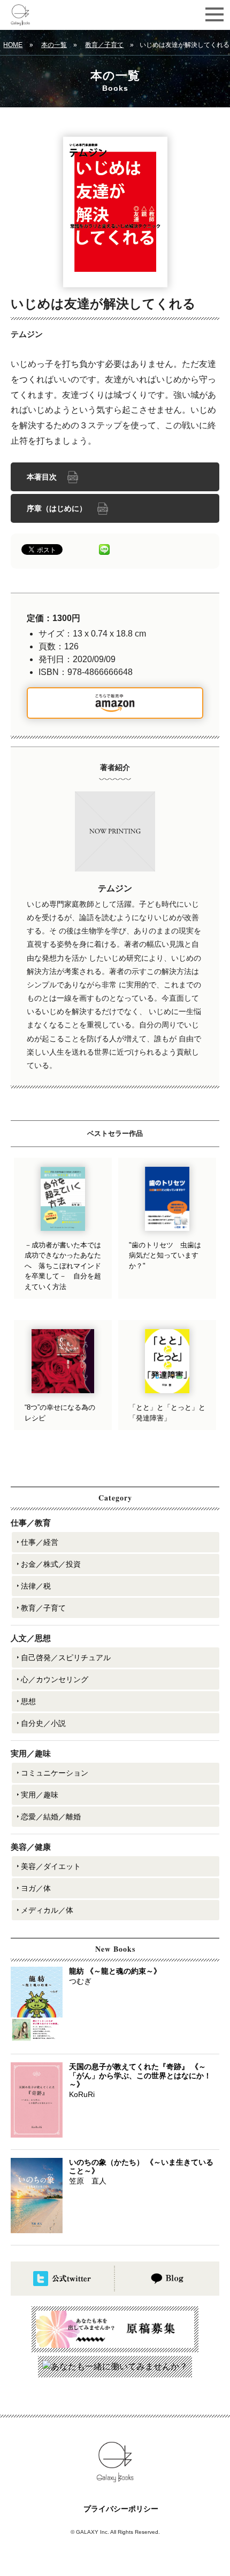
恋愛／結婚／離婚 (51, 1817)
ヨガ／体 (36, 1888)
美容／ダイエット (51, 1866)
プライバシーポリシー (121, 2509)
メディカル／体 (47, 1910)
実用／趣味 (40, 1795)
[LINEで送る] (104, 549)
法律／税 (36, 1586)
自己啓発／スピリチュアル (66, 1658)
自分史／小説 (43, 1723)
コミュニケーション (55, 1773)
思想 (28, 1701)
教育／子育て (104, 45)
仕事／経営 (40, 1542)
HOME (13, 45)
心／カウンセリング (55, 1679)
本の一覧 (54, 45)
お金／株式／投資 (51, 1564)
